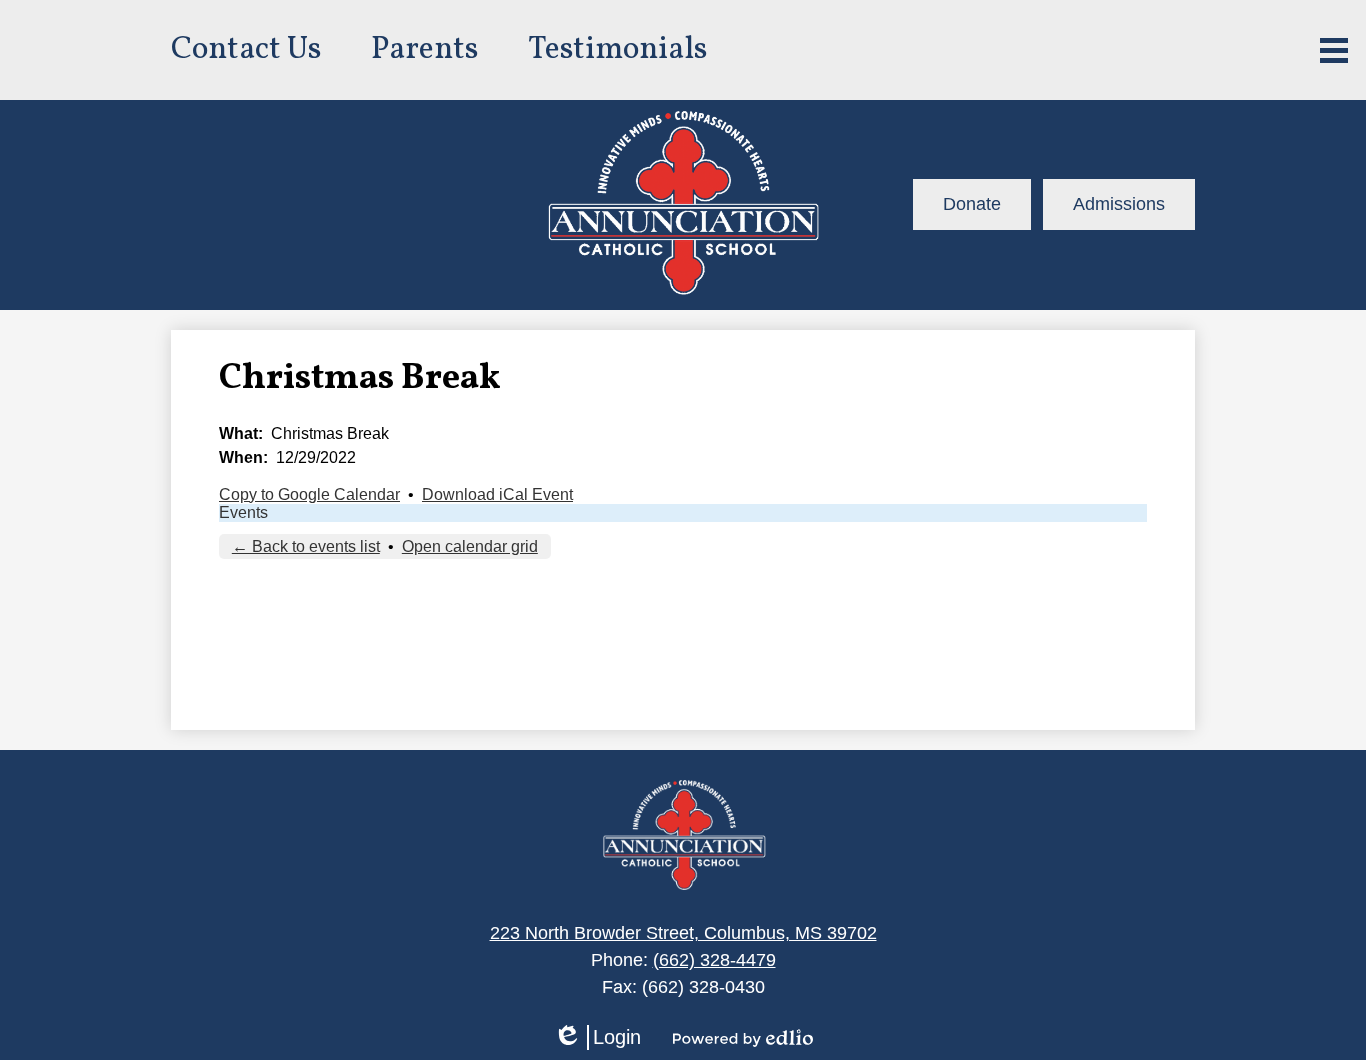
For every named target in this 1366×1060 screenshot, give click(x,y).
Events (243, 512)
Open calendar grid (470, 546)
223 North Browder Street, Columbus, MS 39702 (683, 933)
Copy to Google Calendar (309, 494)
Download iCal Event (497, 494)
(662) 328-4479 (714, 960)
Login (597, 1038)
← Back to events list (306, 546)
